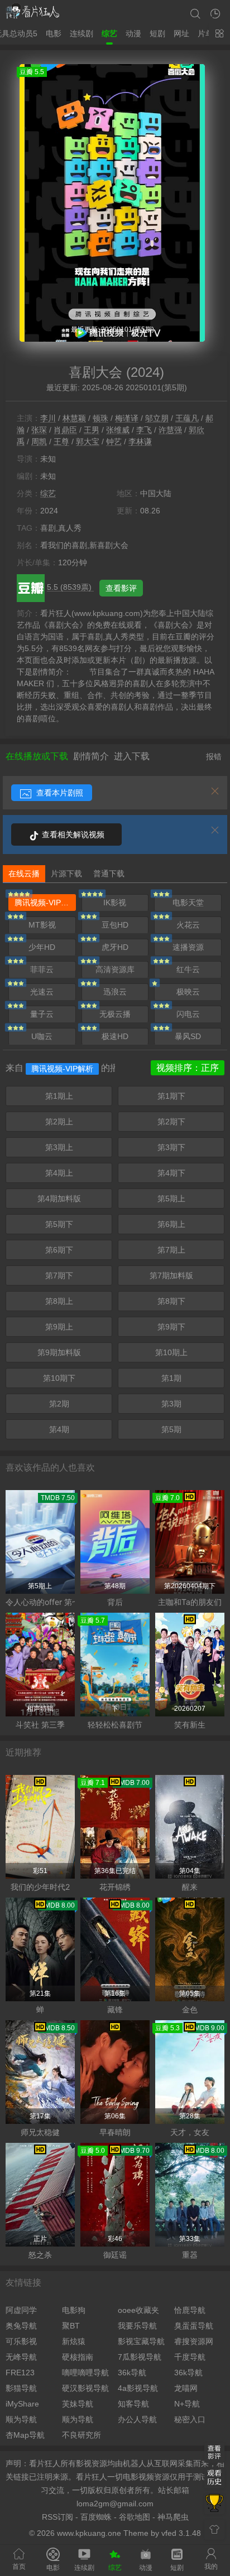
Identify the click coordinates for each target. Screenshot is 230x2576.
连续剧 (82, 33)
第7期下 (59, 1275)
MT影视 (42, 925)
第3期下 (171, 1147)
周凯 (39, 442)
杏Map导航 (25, 2435)
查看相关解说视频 (72, 835)
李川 (48, 418)
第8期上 (59, 1301)
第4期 (59, 1429)
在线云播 (24, 874)
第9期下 (171, 1327)
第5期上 (171, 1199)
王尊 (61, 442)
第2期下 (171, 1122)
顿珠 (100, 418)
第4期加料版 (59, 1199)
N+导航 (187, 2404)
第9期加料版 (59, 1352)
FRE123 (20, 2373)
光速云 (42, 992)
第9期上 (59, 1327)
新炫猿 (74, 2341)
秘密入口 (190, 2419)
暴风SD (188, 1036)
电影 (54, 33)
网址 (181, 33)
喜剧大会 (95, 372)
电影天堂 (188, 903)
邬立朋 (157, 418)
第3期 (171, 1404)
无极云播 (115, 1014)
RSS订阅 (57, 2517)
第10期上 (171, 1352)
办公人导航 (137, 2419)
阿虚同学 (21, 2310)
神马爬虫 (173, 2517)
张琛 (39, 430)
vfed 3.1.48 (181, 2533)
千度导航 (190, 2357)
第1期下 (171, 1096)
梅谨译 (127, 418)
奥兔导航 (21, 2326)
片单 (205, 33)
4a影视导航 (138, 2388)
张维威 (118, 430)
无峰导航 (21, 2357)
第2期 (59, 1404)
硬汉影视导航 (85, 2388)
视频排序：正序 (188, 1068)
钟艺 (114, 442)
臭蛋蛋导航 (194, 2326)
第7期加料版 (171, 1275)
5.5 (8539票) (70, 587)
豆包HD (115, 925)
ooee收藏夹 (138, 2310)
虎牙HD (115, 947)
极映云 (188, 992)
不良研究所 (82, 2435)
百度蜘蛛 (96, 2517)
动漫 (133, 33)
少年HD (42, 947)
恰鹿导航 (190, 2310)
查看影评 (121, 588)
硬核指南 (78, 2357)
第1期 (171, 1378)
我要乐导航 (137, 2326)
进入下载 (132, 756)
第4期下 (171, 1173)
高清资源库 (115, 969)
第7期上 (171, 1250)
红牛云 (188, 969)
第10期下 (59, 1378)
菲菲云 (42, 969)
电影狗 (74, 2310)
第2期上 (59, 1122)
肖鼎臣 (65, 430)
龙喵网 (186, 2388)
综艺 (109, 33)
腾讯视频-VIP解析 (45, 903)
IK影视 (115, 903)
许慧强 (170, 430)
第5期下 (59, 1224)
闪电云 (188, 1014)
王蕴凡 (187, 418)
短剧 (157, 33)
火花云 (188, 925)
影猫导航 (21, 2388)
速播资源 (188, 947)
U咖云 (42, 1036)
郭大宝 (88, 442)
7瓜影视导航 (140, 2357)
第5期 (171, 1429)
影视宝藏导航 (141, 2341)
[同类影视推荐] (214, 2504)
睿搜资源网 (194, 2341)
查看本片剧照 (59, 793)
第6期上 (171, 1224)
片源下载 (66, 874)
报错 (214, 756)
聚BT (71, 2326)
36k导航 (132, 2373)
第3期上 (59, 1147)
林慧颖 (74, 418)
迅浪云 (115, 992)
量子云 (42, 1014)
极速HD (115, 1036)
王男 (92, 430)
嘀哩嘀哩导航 (85, 2373)
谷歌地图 (135, 2517)
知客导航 (133, 2404)
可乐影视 (21, 2341)
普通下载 (109, 874)
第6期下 (59, 1250)
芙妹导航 (78, 2404)
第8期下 (171, 1301)
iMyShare (22, 2404)
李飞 (144, 430)
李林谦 (140, 442)
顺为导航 (21, 2419)
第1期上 (59, 1096)
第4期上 (59, 1173)
